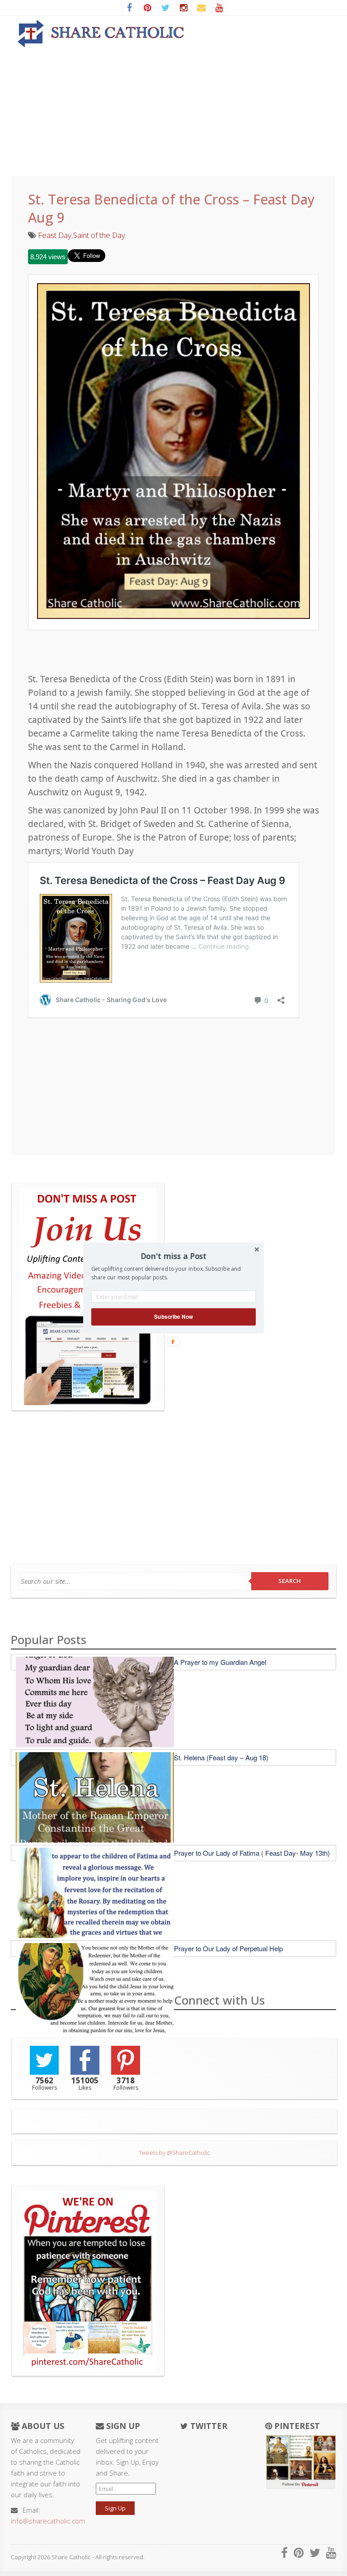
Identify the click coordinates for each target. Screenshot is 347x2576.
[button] (173, 1256)
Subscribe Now (173, 1317)
